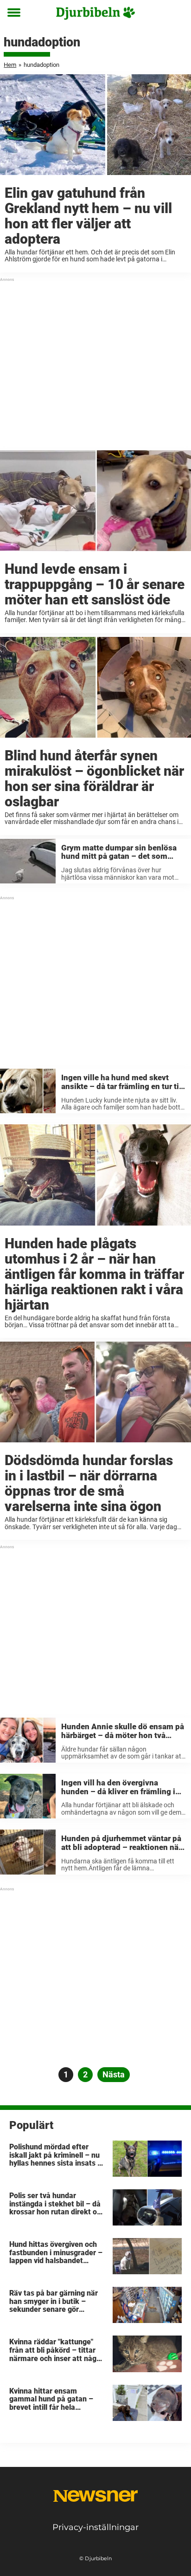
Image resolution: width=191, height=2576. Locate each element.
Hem (10, 65)
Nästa (114, 2074)
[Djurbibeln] (95, 13)
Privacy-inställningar (95, 2527)
